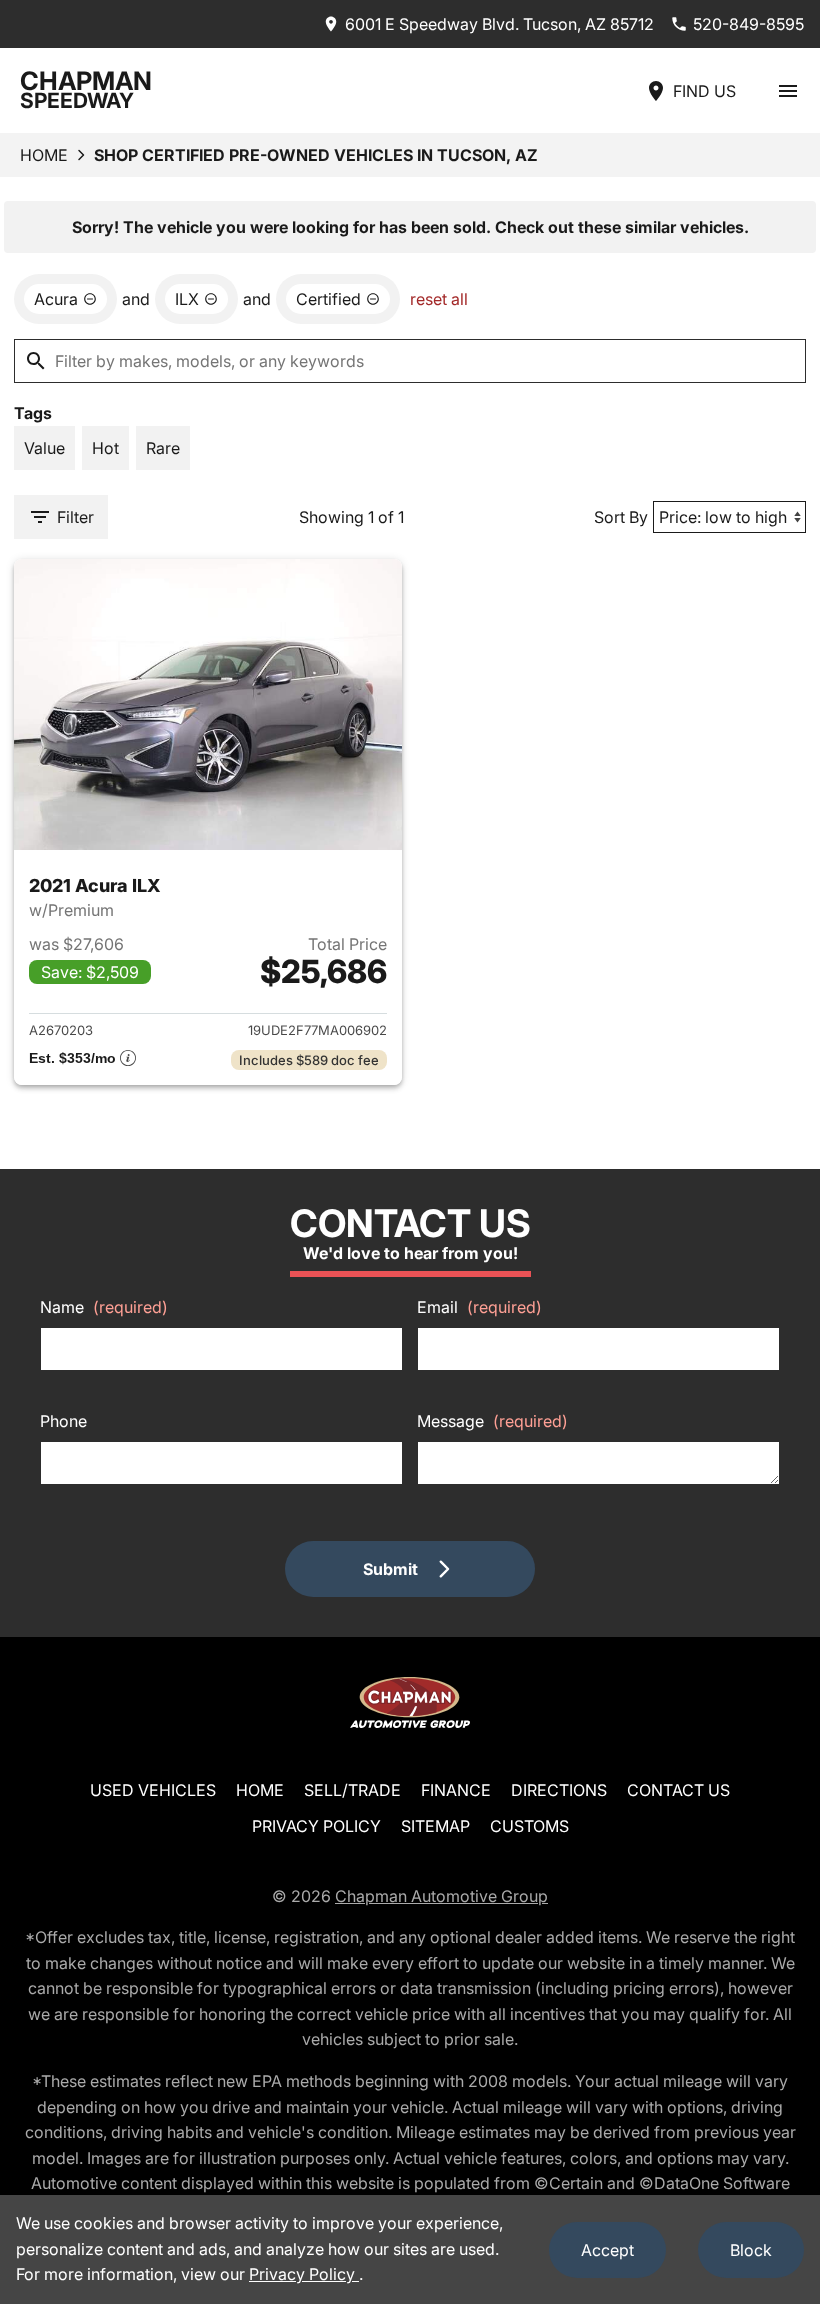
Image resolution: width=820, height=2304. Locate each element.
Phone (63, 1421)
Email (479, 1307)
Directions (559, 1790)
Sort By (621, 517)
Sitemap (435, 1826)
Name (104, 1307)
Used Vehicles (153, 1790)
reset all (439, 299)
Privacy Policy (316, 1826)
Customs (529, 1826)
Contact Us (678, 1790)
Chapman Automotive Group (441, 1896)
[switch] (788, 90)
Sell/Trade (352, 1790)
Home (44, 155)
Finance (456, 1790)
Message (492, 1421)
